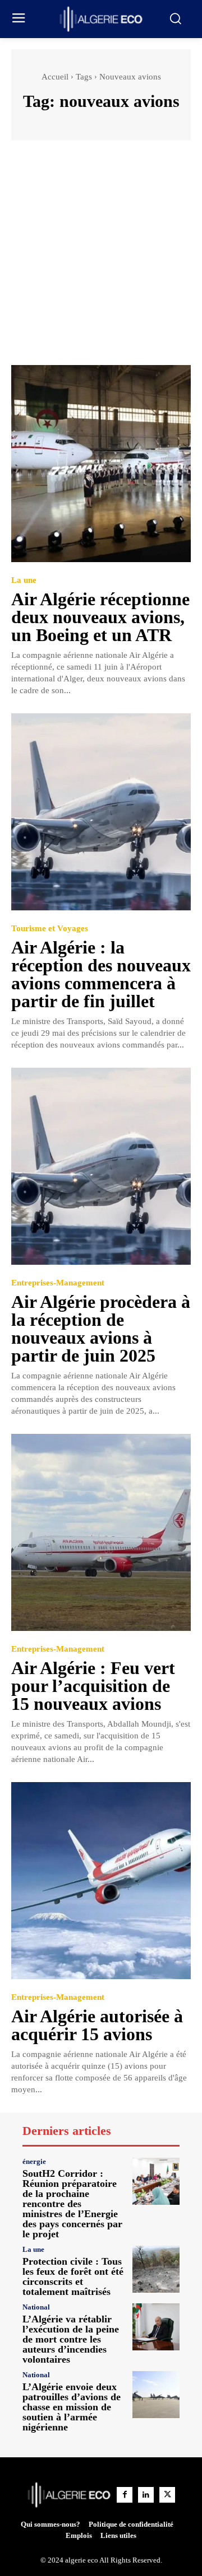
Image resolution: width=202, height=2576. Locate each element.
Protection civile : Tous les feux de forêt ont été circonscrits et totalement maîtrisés (73, 2276)
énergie (34, 2161)
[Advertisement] (101, 258)
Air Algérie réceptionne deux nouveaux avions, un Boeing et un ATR (100, 617)
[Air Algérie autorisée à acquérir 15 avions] (101, 1881)
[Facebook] (125, 2495)
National (36, 2307)
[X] (167, 2495)
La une (24, 580)
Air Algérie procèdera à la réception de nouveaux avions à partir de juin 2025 (101, 1329)
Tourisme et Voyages (50, 929)
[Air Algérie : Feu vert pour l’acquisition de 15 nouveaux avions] (101, 1532)
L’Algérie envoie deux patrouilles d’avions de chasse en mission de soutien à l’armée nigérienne (72, 2407)
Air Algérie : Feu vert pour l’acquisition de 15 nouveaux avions (93, 1686)
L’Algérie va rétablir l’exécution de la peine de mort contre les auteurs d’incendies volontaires (71, 2339)
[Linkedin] (146, 2495)
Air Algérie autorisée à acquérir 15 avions (97, 2025)
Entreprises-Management (58, 1283)
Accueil (55, 77)
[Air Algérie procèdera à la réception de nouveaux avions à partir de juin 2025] (101, 1166)
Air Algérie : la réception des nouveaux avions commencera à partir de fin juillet (101, 974)
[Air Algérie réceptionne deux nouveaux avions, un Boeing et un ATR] (101, 464)
